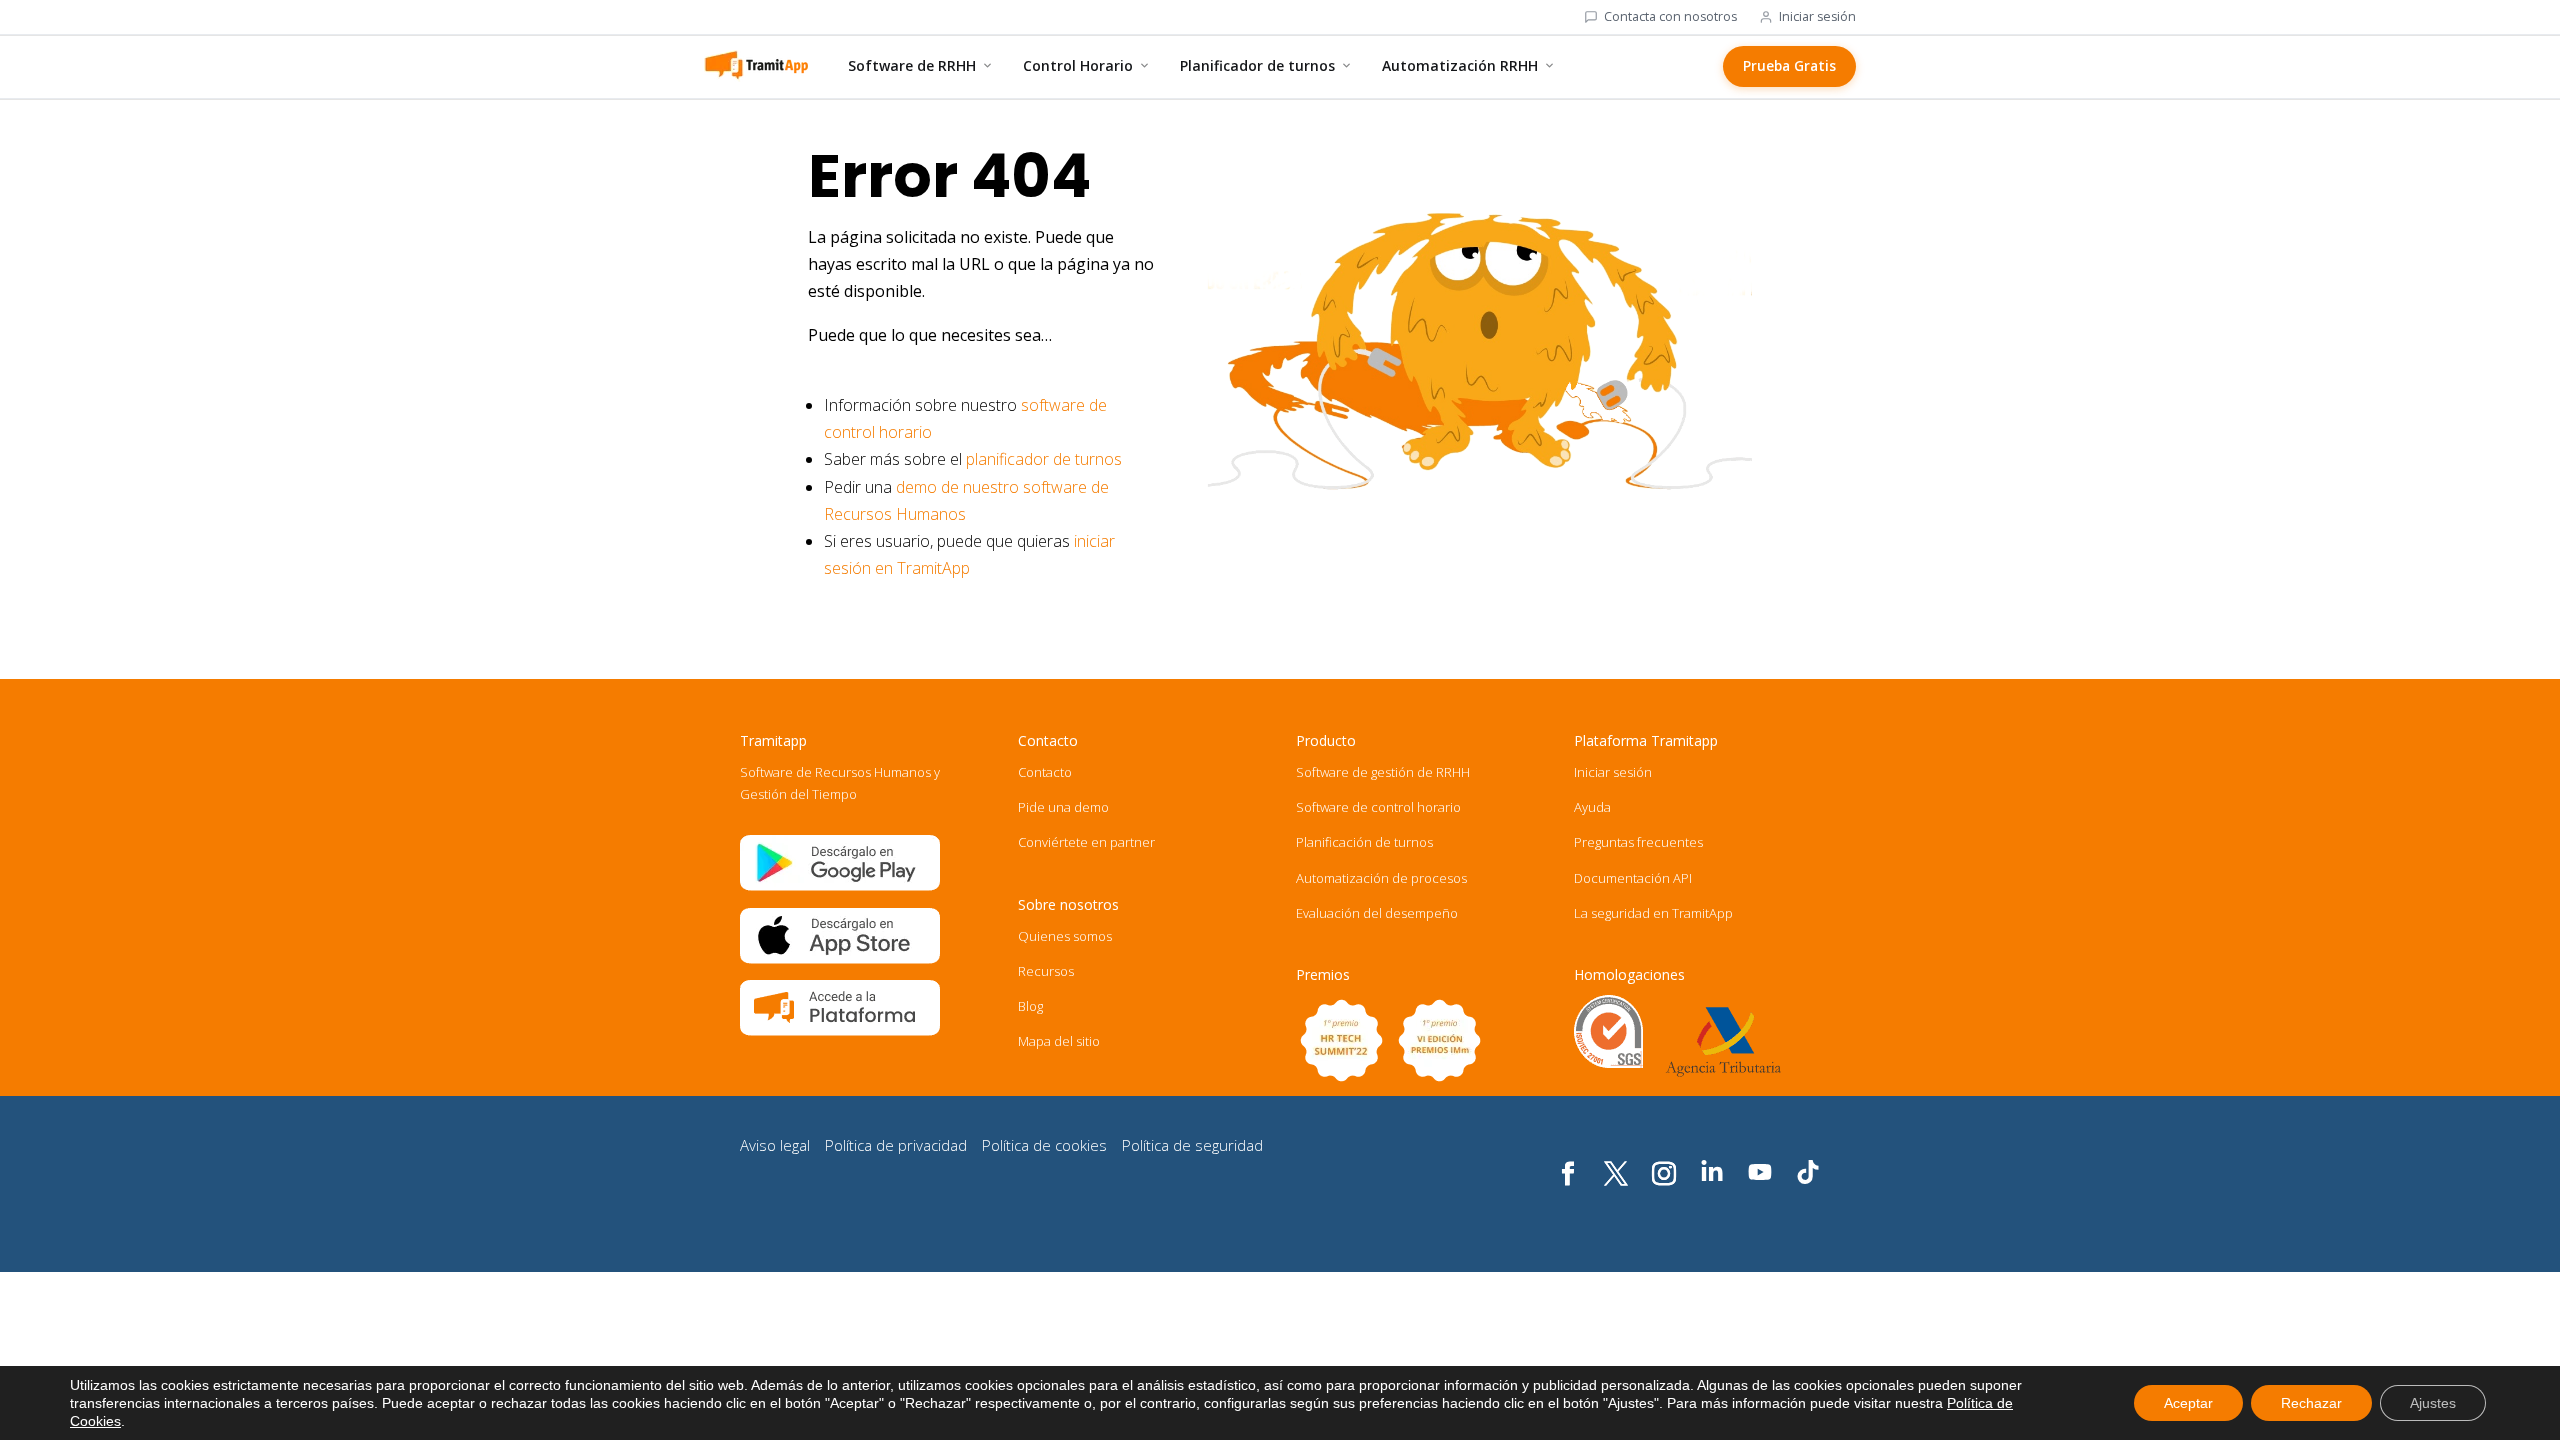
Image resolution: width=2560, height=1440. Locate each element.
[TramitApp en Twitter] (1616, 1188)
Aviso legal (775, 1145)
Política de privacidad (896, 1145)
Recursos (1046, 971)
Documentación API (1633, 878)
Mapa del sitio (1059, 1041)
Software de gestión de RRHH (1383, 772)
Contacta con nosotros (1670, 17)
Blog (1030, 1006)
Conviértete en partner (1086, 842)
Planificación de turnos (1364, 842)
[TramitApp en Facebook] (1568, 1188)
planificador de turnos (1044, 459)
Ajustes (2433, 1403)
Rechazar (2311, 1403)
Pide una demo (1063, 807)
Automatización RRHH (1460, 65)
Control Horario (1078, 65)
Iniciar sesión (1817, 17)
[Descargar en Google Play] (840, 886)
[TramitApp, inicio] (756, 66)
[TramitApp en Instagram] (1664, 1188)
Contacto (1045, 772)
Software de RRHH (912, 65)
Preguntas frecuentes (1638, 842)
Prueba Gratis (1789, 66)
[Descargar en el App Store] (840, 959)
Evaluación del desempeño (1377, 913)
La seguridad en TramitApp (1653, 913)
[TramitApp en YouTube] (1760, 1174)
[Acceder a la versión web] (840, 1031)
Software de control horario (1378, 807)
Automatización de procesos (1381, 878)
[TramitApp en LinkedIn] (1712, 1174)
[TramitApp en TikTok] (1808, 1174)
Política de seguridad (1192, 1145)
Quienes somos (1065, 936)
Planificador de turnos (1257, 65)
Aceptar (2188, 1403)
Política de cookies (1044, 1145)
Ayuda (1592, 807)
